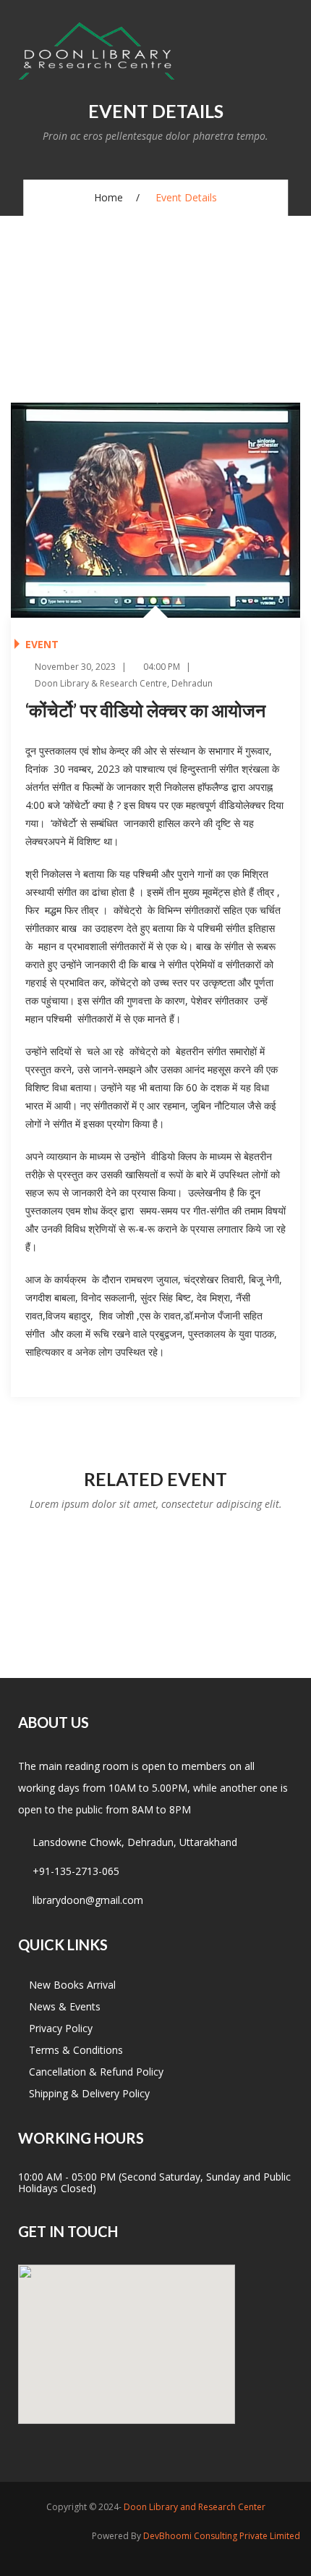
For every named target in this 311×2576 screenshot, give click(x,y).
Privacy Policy (61, 2028)
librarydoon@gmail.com (88, 1900)
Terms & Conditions (76, 2050)
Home (108, 197)
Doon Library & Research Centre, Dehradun (123, 683)
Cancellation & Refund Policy (96, 2072)
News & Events (65, 2006)
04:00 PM (161, 667)
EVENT (42, 644)
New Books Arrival (72, 1985)
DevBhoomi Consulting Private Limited (222, 2536)
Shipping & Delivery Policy (89, 2093)
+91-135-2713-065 (76, 1871)
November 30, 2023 (74, 667)
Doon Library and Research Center (195, 2507)
